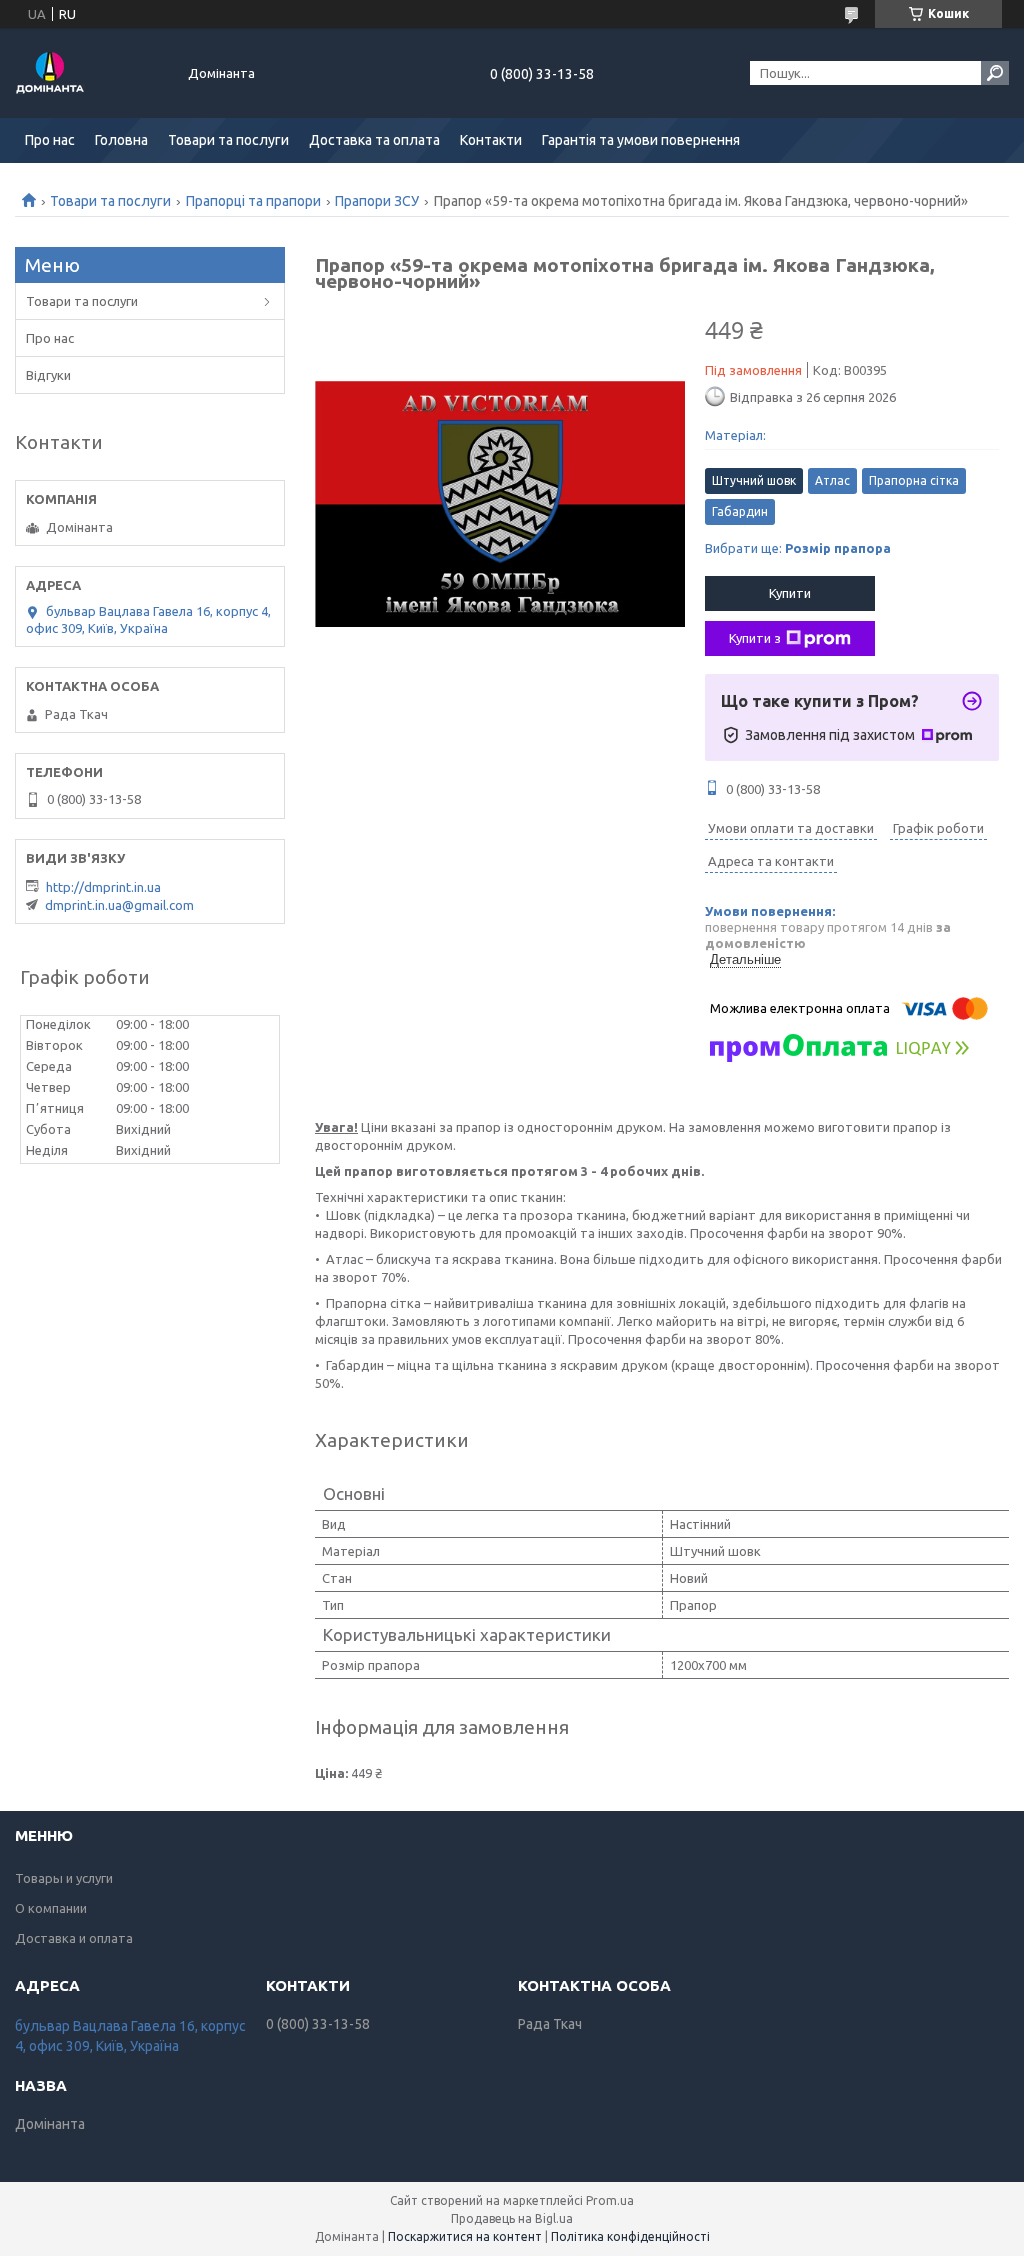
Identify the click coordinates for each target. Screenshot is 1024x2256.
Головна (121, 140)
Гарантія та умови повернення (641, 140)
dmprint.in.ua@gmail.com (119, 905)
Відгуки (48, 375)
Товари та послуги (228, 140)
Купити (790, 593)
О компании (51, 1908)
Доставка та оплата (374, 140)
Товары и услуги (64, 1878)
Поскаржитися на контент (465, 2236)
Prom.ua (610, 2200)
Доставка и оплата (74, 1938)
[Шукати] (995, 73)
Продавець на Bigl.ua (512, 2218)
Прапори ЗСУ (377, 201)
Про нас (50, 140)
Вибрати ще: (798, 548)
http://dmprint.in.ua (103, 887)
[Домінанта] (90, 73)
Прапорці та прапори (253, 201)
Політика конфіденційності (630, 2236)
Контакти (491, 140)
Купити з (755, 638)
